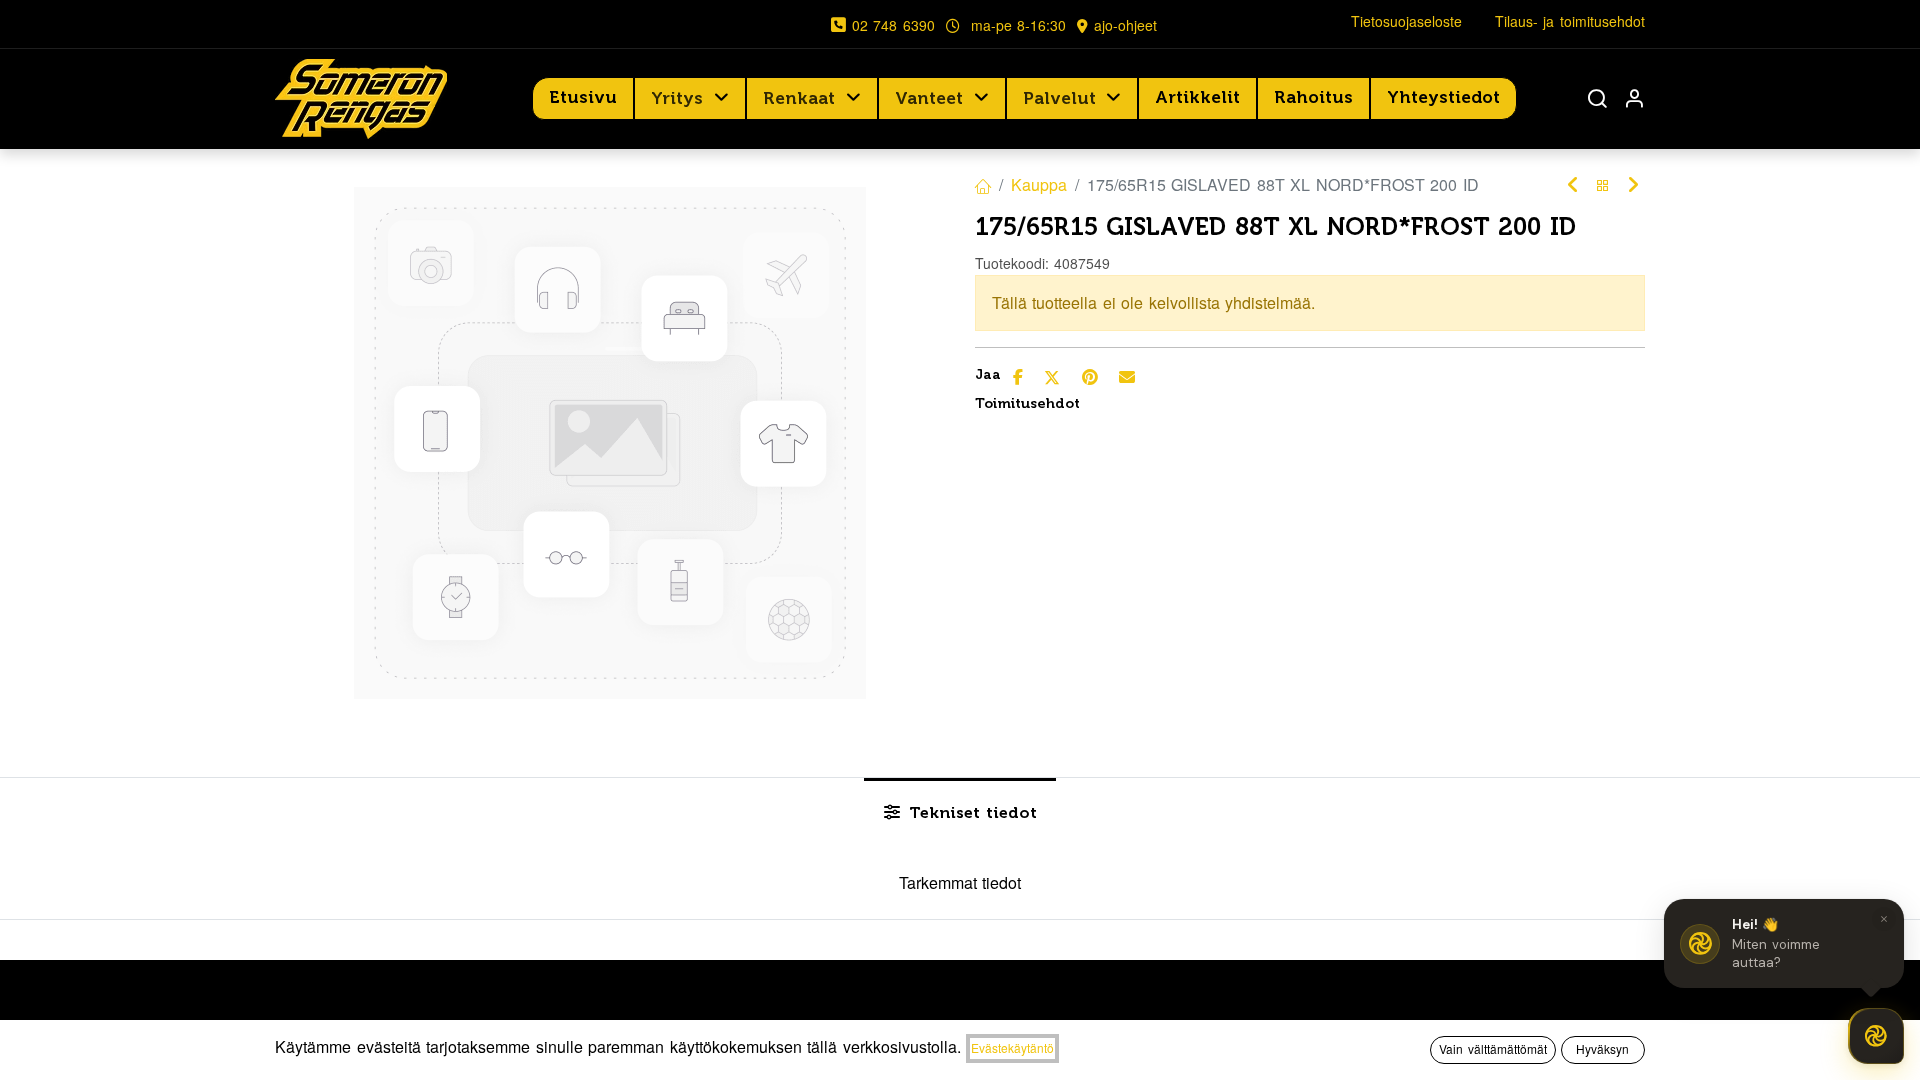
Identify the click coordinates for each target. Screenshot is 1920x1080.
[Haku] (1597, 98)
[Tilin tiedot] (1634, 98)
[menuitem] (583, 98)
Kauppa (1039, 184)
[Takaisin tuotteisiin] (1603, 185)
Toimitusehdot (1027, 403)
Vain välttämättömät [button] (1493, 1048)
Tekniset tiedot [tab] (970, 812)
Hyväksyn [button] (1602, 1048)
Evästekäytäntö (1012, 1047)
